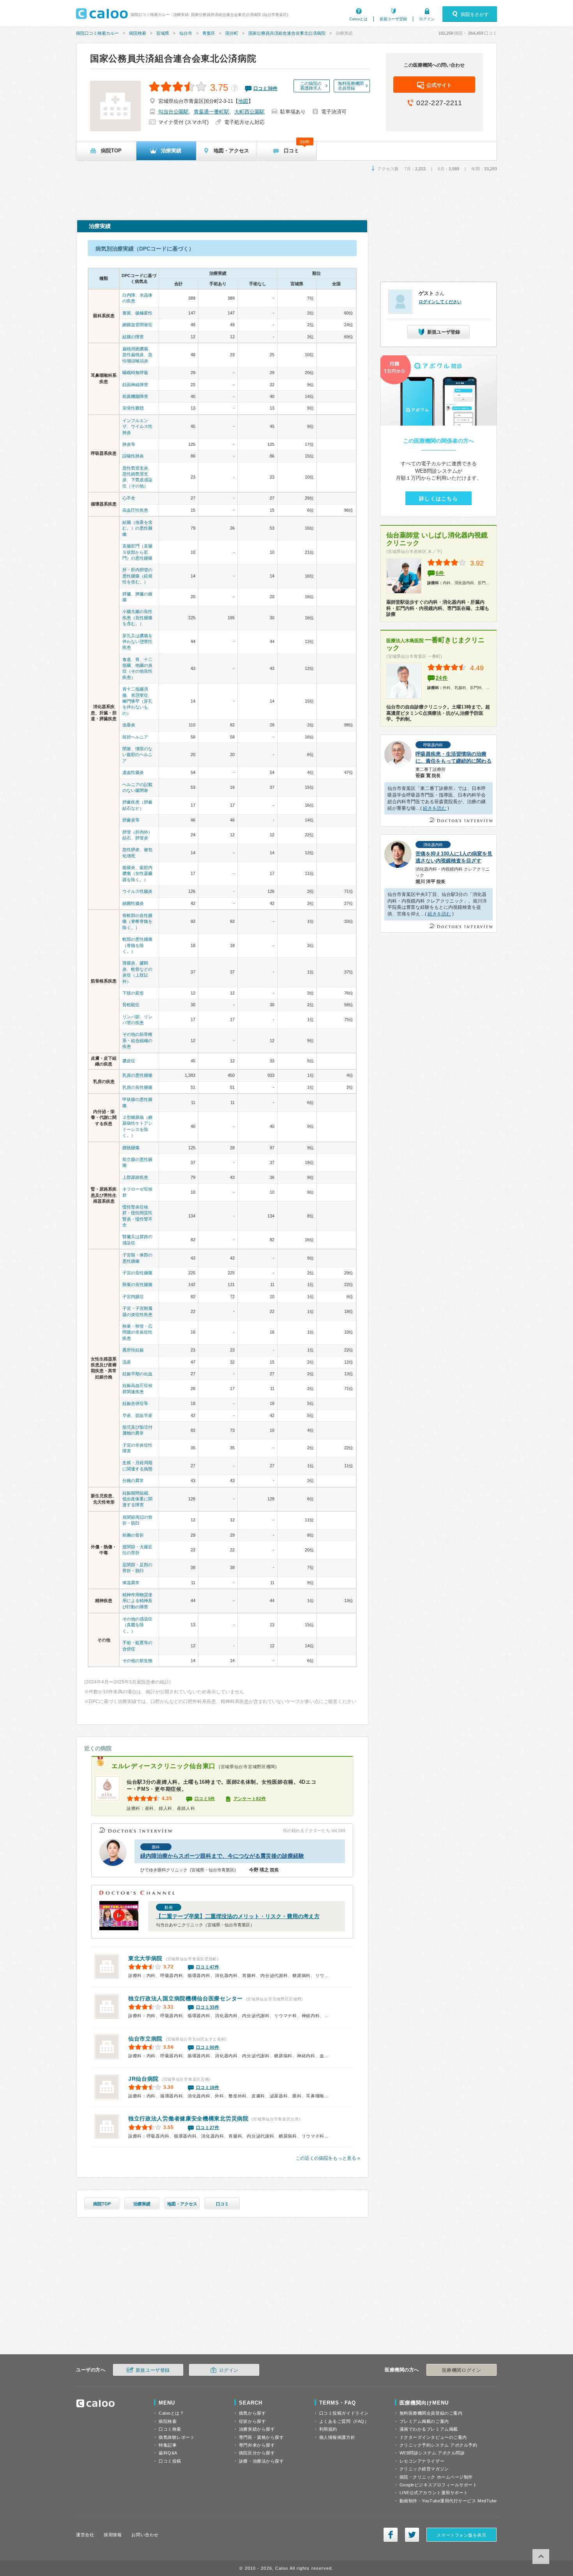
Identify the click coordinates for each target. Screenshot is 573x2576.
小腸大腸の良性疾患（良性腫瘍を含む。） (137, 617)
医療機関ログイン (462, 2370)
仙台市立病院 (145, 2039)
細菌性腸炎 (133, 903)
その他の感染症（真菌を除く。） (137, 1625)
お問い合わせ (145, 2535)
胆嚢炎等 (131, 820)
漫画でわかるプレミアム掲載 (429, 2429)
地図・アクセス (182, 2204)
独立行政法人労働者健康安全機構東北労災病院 (188, 2118)
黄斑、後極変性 (137, 313)
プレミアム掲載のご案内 (424, 2421)
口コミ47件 (208, 1967)
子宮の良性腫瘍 (137, 1273)
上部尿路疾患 (135, 1177)
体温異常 (131, 1583)
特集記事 (168, 2445)
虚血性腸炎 (133, 772)
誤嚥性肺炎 (133, 456)
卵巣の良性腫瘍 (137, 1284)
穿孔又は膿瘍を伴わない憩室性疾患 (137, 642)
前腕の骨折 (133, 1535)
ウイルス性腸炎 (137, 891)
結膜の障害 (133, 337)
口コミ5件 (205, 1799)
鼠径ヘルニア (135, 737)
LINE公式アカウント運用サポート (434, 2493)
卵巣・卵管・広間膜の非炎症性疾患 (137, 1332)
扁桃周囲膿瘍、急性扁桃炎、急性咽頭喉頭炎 (137, 355)
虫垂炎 (129, 725)
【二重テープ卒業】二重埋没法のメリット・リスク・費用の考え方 (238, 1916)
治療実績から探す (257, 2429)
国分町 (232, 33)
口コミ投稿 (170, 2461)
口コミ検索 (170, 2429)
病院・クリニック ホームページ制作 (436, 2477)
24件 (442, 678)
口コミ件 (265, 88)
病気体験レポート (177, 2437)
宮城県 (163, 33)
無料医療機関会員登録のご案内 (431, 2413)
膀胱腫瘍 (131, 1148)
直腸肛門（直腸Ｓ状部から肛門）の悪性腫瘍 (137, 552)
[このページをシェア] (391, 2535)
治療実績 (142, 2204)
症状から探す (252, 2421)
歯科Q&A (168, 2453)
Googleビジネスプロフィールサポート (439, 2485)
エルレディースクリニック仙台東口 (164, 1766)
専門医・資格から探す (262, 2437)
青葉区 (209, 33)
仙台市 (186, 33)
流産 (127, 1362)
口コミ (222, 2204)
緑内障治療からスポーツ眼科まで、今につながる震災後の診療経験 (222, 1856)
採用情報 (113, 2535)
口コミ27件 (208, 2127)
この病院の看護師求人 (311, 86)
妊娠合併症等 (135, 1403)
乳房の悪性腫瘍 (137, 1075)
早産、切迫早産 (137, 1415)
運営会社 (85, 2535)
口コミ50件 (208, 2047)
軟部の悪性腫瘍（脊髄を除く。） (137, 945)
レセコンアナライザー (422, 2461)
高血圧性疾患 (135, 510)
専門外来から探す (257, 2445)
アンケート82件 (250, 1799)
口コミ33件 (208, 2007)
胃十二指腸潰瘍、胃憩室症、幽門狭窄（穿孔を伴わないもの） (137, 701)
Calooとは (358, 19)
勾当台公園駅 (173, 112)
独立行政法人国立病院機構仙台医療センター (186, 1998)
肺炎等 (129, 444)
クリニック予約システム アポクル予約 (439, 2445)
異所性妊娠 (133, 1350)
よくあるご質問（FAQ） (344, 2421)
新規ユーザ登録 (393, 19)
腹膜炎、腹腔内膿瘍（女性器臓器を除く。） (137, 874)
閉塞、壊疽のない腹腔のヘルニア (137, 755)
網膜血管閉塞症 (137, 325)
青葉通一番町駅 (211, 112)
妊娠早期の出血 (137, 1374)
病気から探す (252, 2413)
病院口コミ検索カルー (97, 33)
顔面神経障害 (135, 385)
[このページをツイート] (412, 2535)
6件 (440, 573)
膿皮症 (129, 1061)
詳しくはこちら (439, 499)
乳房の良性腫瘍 (137, 1087)
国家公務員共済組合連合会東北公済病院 (287, 33)
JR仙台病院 (143, 2079)
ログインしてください (440, 302)
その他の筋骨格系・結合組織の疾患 (137, 1040)
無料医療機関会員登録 (351, 86)
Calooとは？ (171, 2413)
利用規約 (328, 2429)
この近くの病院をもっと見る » (328, 2158)
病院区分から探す (257, 2453)
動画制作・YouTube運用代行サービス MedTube (448, 2501)
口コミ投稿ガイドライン (344, 2413)
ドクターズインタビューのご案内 (433, 2437)
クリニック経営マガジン (424, 2469)
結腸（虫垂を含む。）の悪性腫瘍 (137, 528)
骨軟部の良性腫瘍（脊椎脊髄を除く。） (137, 921)
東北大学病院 (145, 1958)
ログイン (427, 19)
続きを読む (435, 808)
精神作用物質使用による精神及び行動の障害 (137, 1601)
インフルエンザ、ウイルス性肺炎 (137, 427)
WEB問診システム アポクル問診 (432, 2453)
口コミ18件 (208, 2087)
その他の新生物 (137, 1661)
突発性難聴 (133, 408)
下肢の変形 (133, 993)
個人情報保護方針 (337, 2437)
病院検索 (138, 33)
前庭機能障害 (135, 396)
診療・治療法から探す (262, 2461)
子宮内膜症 (133, 1297)
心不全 (129, 498)
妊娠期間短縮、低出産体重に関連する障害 (137, 1499)
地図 (243, 101)
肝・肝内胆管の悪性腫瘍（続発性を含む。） (137, 576)
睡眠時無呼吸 (135, 373)
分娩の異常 (133, 1481)
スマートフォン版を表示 (461, 2535)
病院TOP (102, 2204)
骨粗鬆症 (131, 1005)
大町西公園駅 (249, 112)
